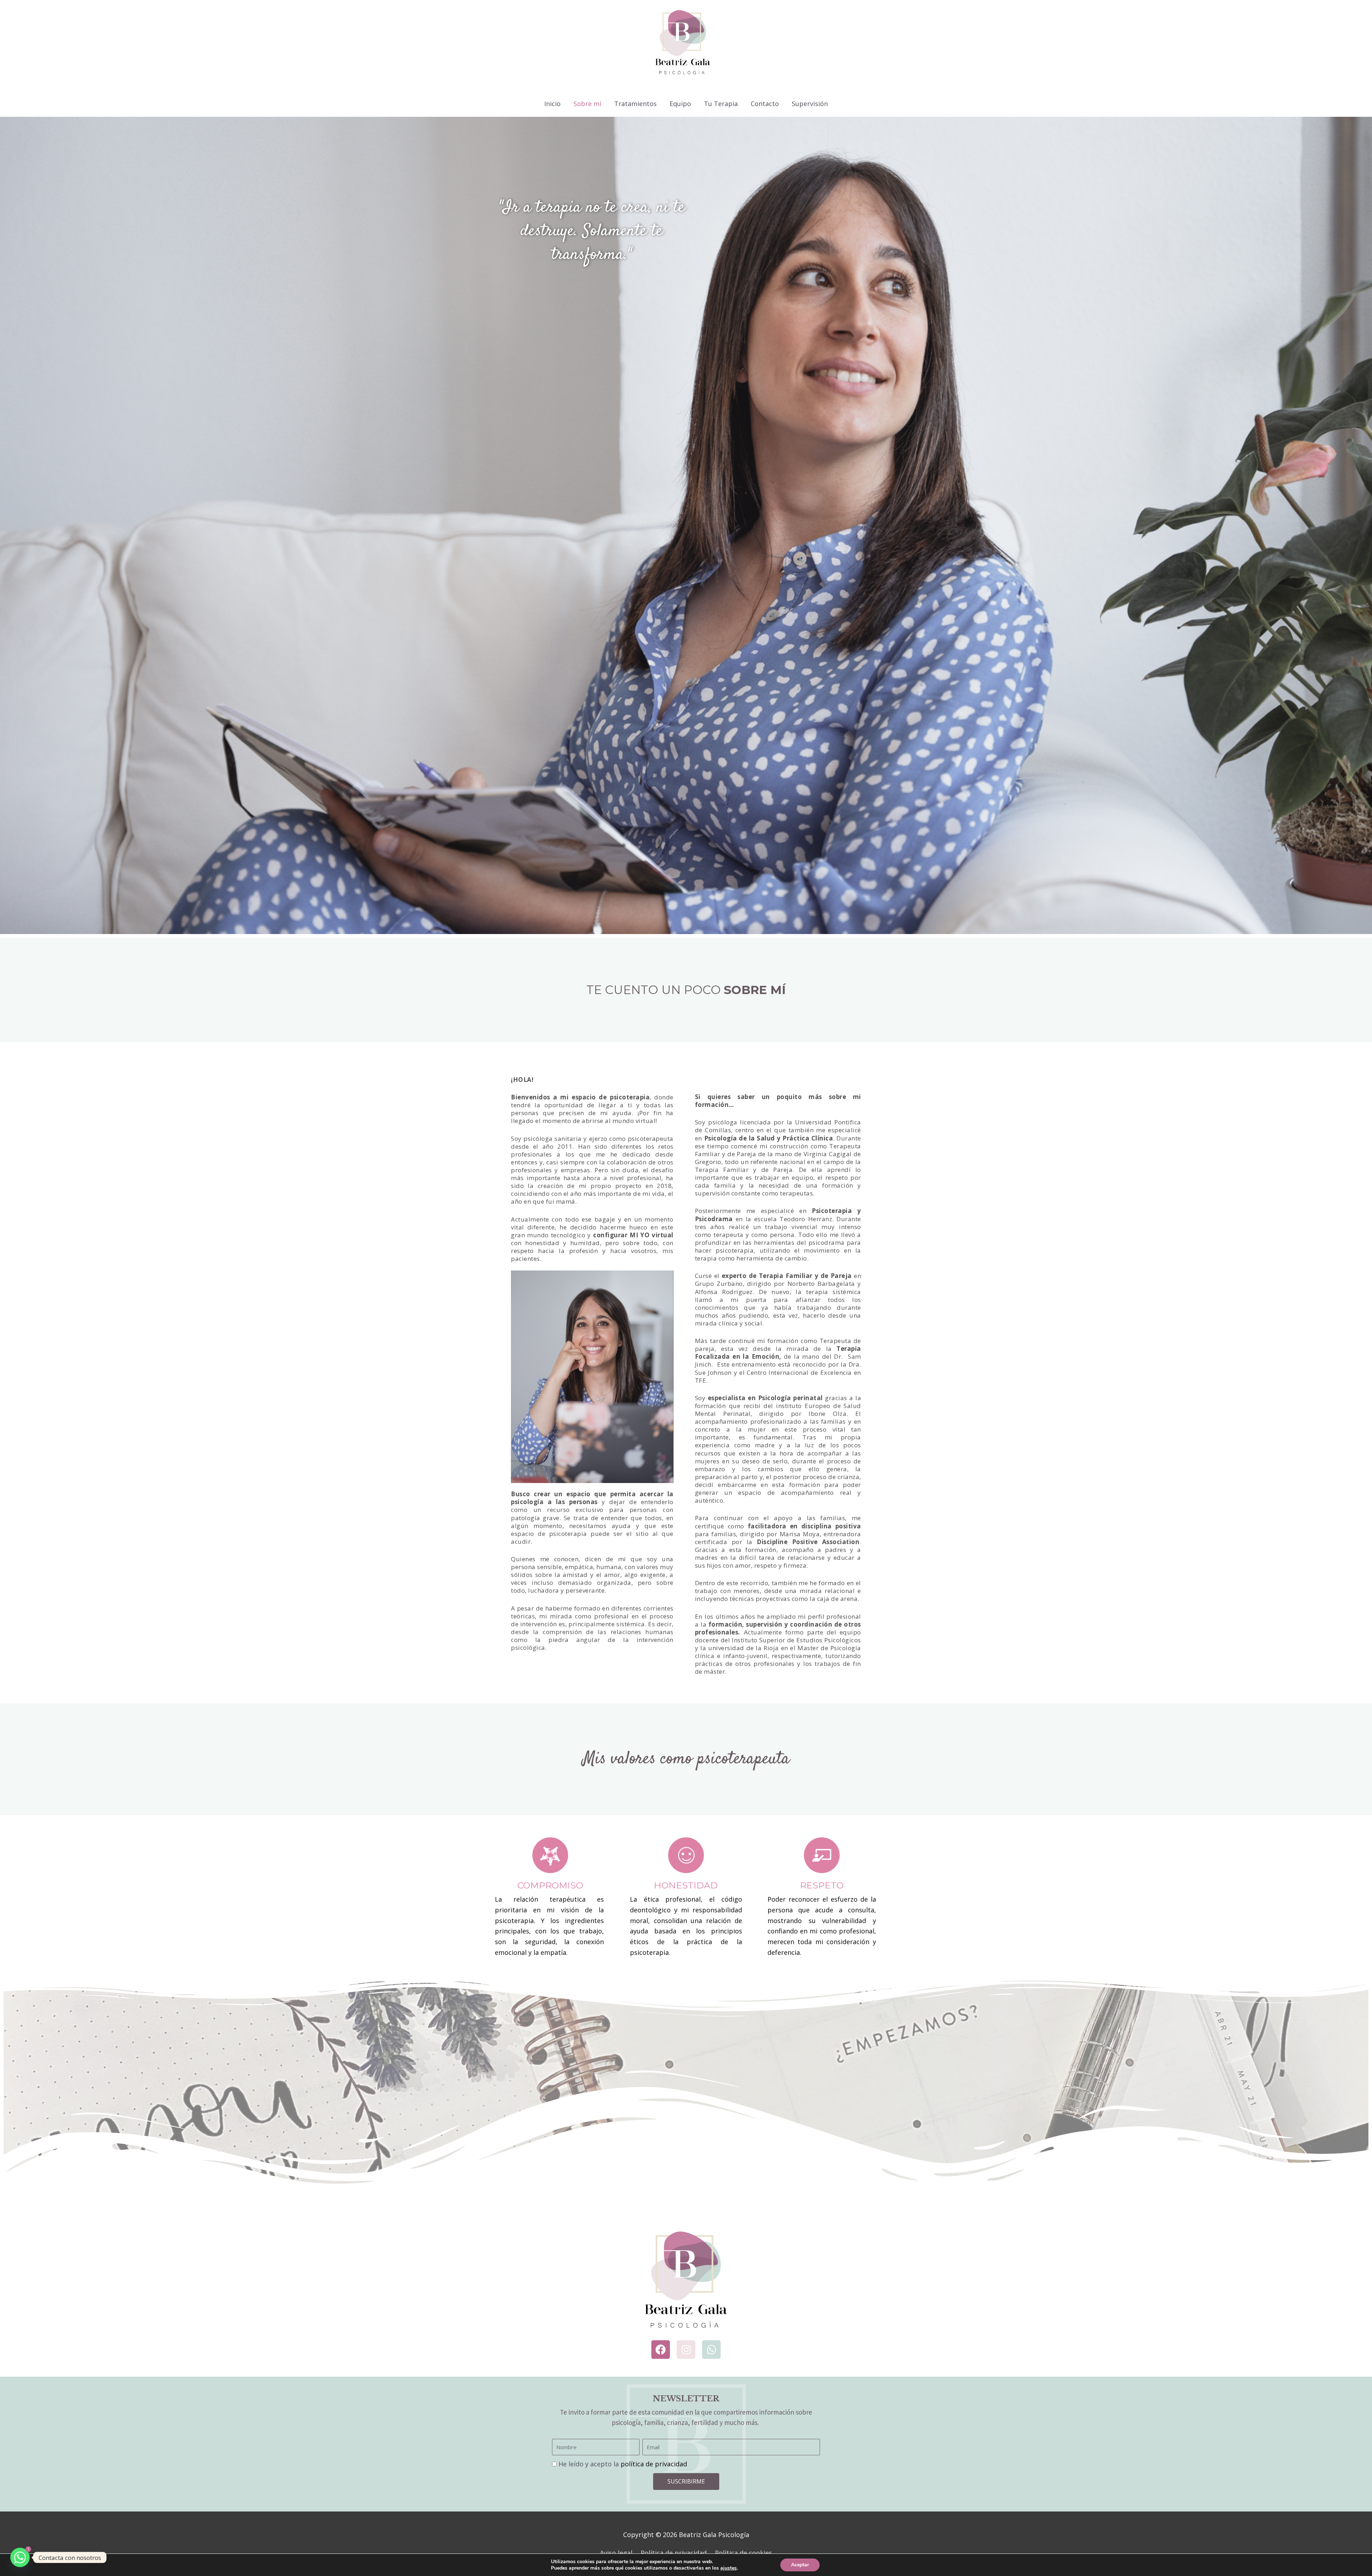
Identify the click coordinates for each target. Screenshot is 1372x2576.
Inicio (552, 104)
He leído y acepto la (623, 2464)
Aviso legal (616, 2553)
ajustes (729, 2568)
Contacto (765, 104)
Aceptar (800, 2565)
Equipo (680, 104)
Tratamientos (635, 104)
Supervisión (810, 104)
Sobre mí (587, 104)
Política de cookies (744, 2553)
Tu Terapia (721, 104)
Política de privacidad (674, 2553)
